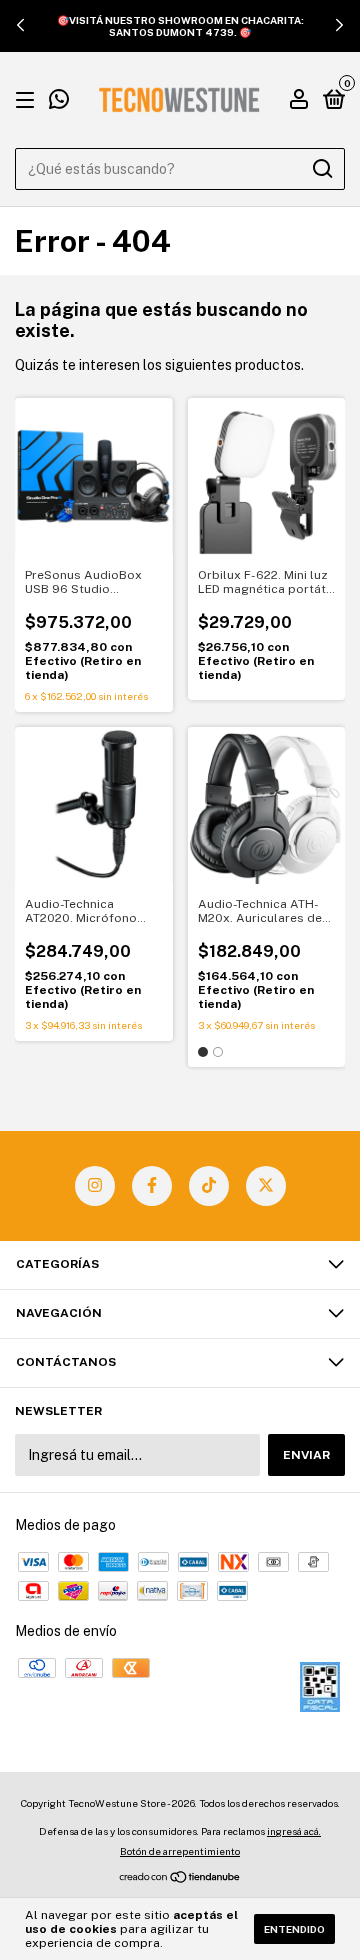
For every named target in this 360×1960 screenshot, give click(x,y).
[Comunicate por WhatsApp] (59, 102)
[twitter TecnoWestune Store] (266, 1186)
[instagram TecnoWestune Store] (95, 1186)
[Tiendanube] (180, 1879)
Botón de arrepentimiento (180, 1851)
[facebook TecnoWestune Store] (152, 1186)
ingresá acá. (294, 1831)
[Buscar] (321, 169)
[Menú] (28, 101)
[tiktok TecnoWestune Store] (209, 1186)
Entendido (294, 1929)
